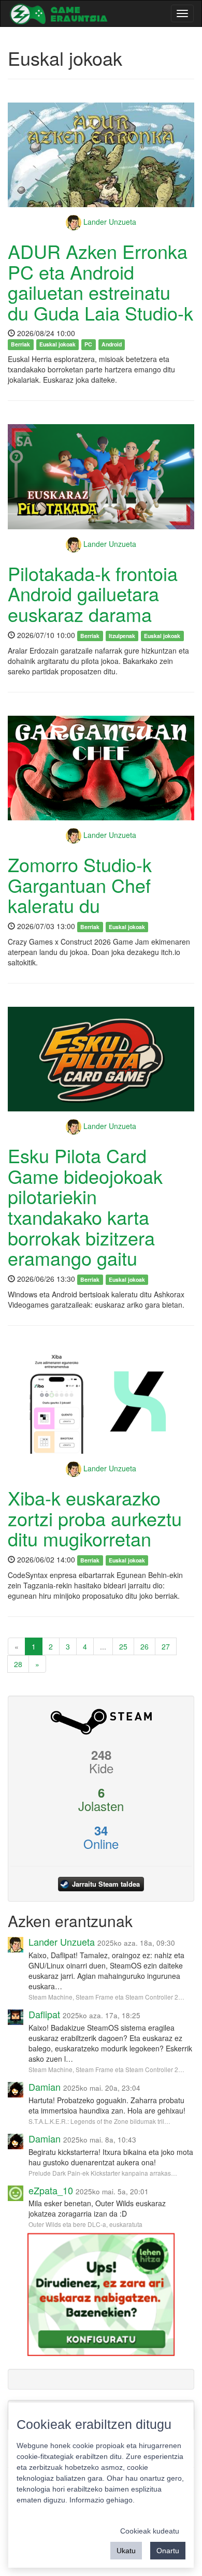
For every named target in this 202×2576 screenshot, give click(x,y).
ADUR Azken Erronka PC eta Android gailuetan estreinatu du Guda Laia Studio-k (100, 282)
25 (123, 1646)
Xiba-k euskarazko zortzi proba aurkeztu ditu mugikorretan (95, 1518)
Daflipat (44, 2014)
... (103, 1646)
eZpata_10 (51, 2190)
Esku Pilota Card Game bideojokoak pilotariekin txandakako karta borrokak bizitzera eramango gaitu (85, 1206)
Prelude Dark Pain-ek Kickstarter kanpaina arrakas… (103, 2173)
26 (145, 1646)
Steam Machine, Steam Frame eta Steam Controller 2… (106, 1997)
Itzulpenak (122, 636)
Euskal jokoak (57, 344)
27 (166, 1646)
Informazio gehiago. (102, 2500)
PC (88, 344)
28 (18, 1664)
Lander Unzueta (109, 222)
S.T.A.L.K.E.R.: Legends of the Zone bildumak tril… (99, 2121)
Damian (45, 2087)
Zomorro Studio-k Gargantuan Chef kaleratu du (80, 885)
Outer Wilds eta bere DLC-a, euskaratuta (85, 2224)
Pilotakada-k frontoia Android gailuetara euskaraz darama (93, 594)
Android (112, 344)
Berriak (20, 344)
